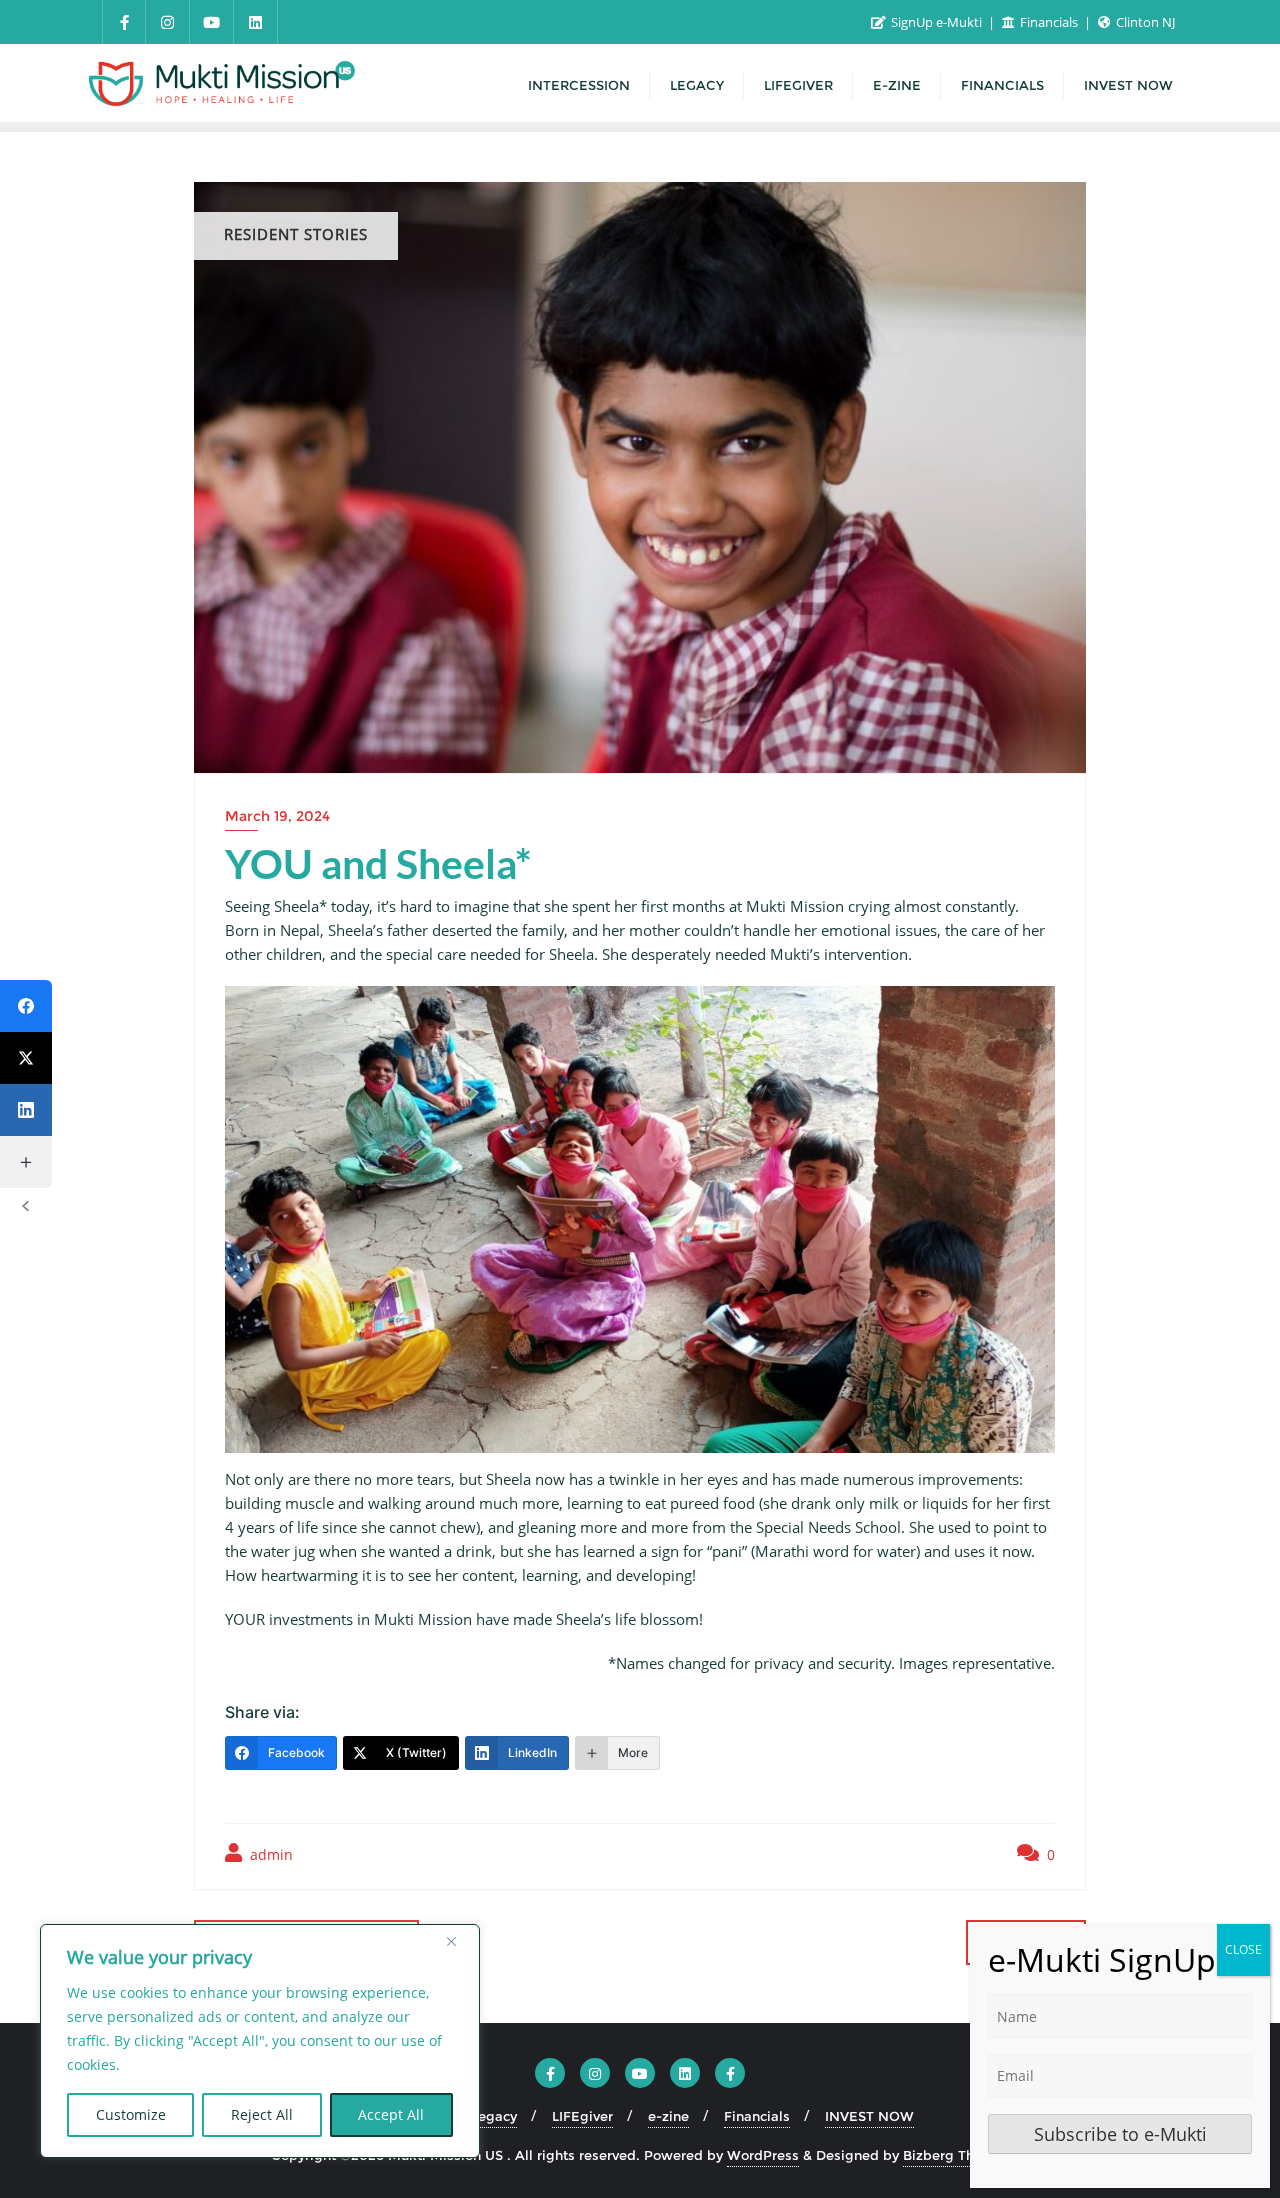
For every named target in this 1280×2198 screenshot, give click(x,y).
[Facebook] (26, 1006)
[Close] (459, 1941)
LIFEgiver (582, 2116)
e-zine (668, 2116)
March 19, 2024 (277, 816)
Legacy (494, 2116)
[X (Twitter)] (26, 1058)
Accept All (391, 2114)
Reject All (262, 2114)
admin (269, 1854)
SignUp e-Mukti (936, 22)
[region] (260, 2041)
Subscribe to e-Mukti (1120, 2134)
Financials (1049, 22)
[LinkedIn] (26, 1110)
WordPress (763, 2155)
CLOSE (1243, 1949)
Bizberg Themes (956, 2155)
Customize (131, 2114)
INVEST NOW (869, 2116)
